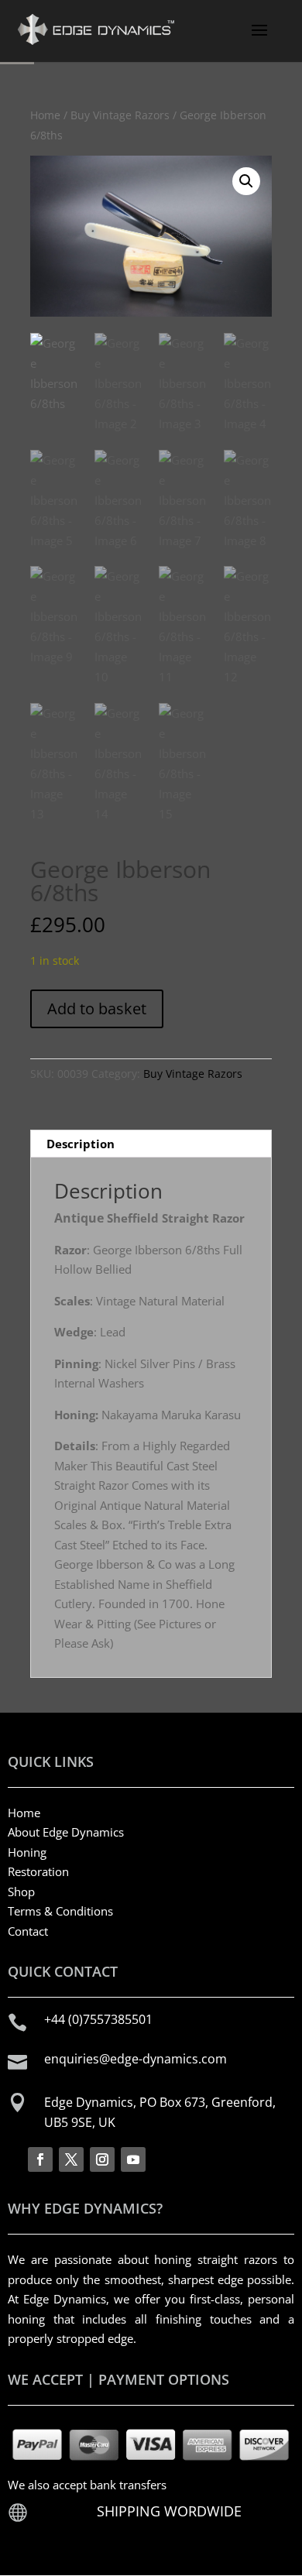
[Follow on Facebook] (40, 2159)
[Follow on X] (71, 2159)
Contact (28, 1931)
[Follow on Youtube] (133, 2159)
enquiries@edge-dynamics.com (136, 2059)
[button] (246, 181)
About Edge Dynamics (66, 1832)
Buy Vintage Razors (120, 115)
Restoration (38, 1871)
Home (45, 115)
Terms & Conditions (60, 1911)
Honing (27, 1852)
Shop (21, 1892)
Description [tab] (81, 1144)
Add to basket (97, 1008)
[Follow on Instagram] (102, 2159)
